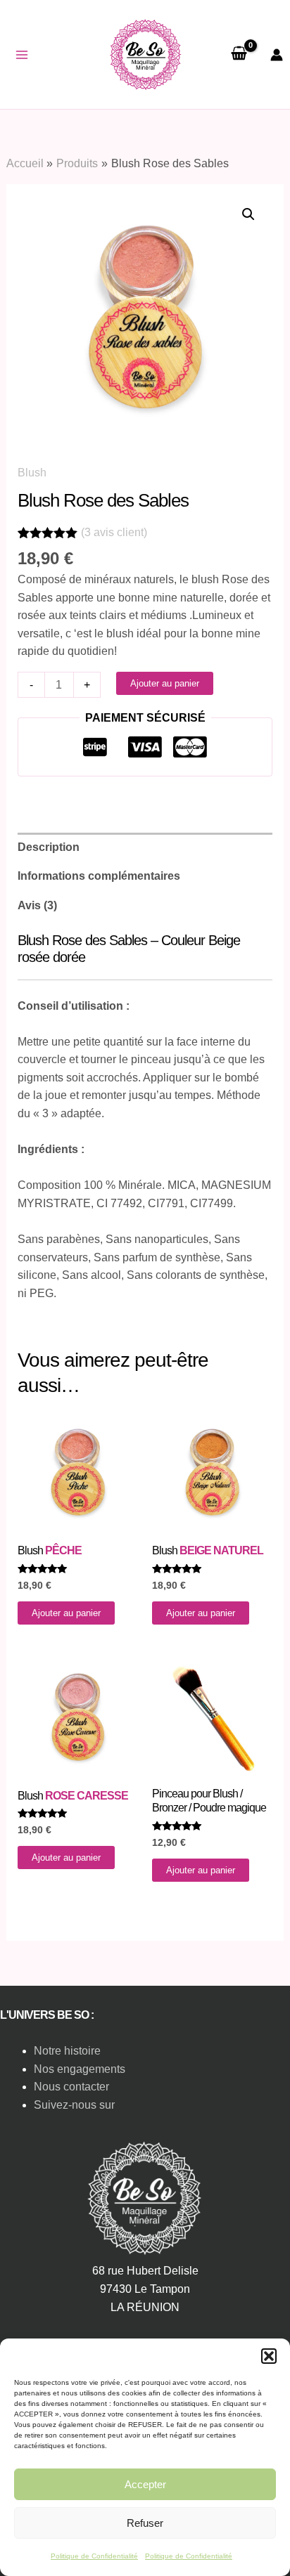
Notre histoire (67, 2051)
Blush (32, 473)
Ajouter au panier (165, 683)
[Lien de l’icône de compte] (277, 55)
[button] (269, 2356)
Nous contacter (71, 2087)
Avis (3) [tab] (37, 905)
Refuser (145, 2523)
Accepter (145, 2484)
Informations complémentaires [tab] (99, 876)
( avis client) (114, 532)
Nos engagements (80, 2069)
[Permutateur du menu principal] (22, 55)
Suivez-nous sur (74, 2105)
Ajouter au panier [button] (66, 1613)
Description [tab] (49, 847)
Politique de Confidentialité (94, 2556)
